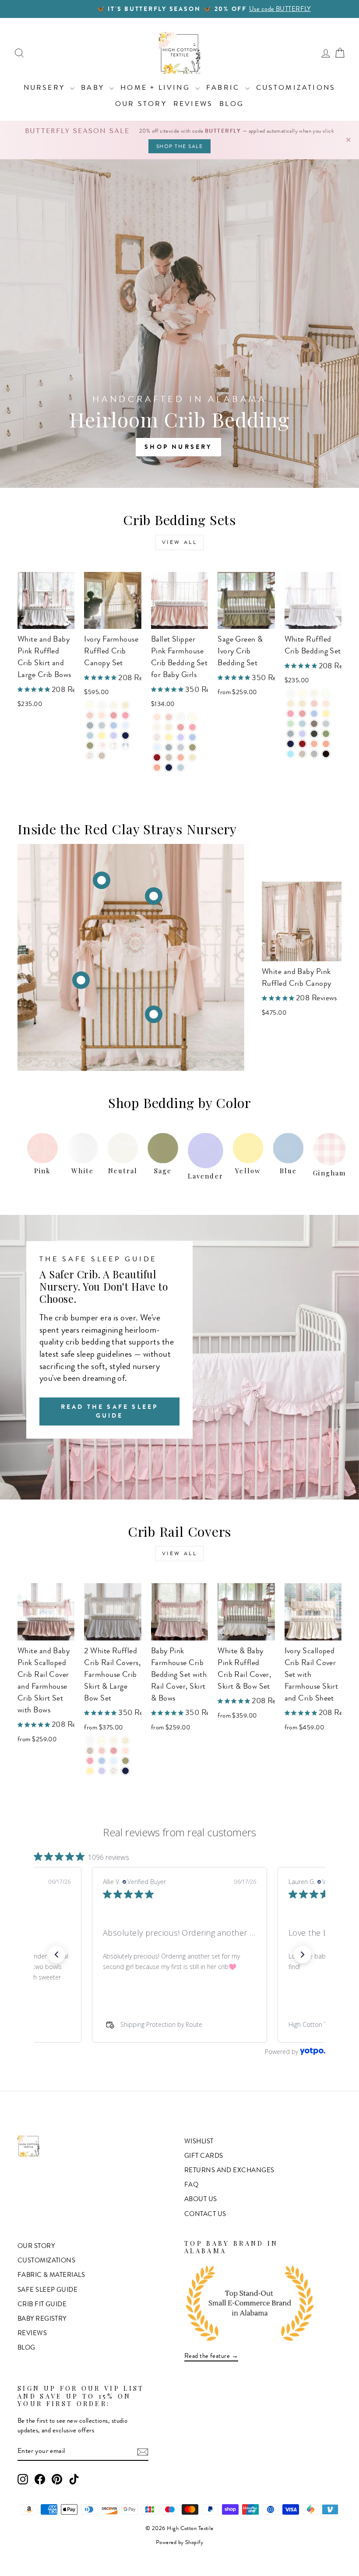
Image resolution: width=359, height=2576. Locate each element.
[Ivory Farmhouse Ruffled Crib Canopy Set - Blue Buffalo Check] (125, 746)
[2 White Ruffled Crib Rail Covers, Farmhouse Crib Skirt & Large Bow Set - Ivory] (102, 1741)
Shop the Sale (180, 146)
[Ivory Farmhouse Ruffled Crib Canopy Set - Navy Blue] (125, 736)
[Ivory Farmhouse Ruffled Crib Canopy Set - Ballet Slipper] (102, 715)
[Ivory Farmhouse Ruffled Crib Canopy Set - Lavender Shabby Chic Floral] (90, 756)
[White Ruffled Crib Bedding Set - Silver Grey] (290, 734)
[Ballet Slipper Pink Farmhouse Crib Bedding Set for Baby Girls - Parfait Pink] (192, 727)
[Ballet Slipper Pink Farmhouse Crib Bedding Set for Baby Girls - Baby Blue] (192, 737)
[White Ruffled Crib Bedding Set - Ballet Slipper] (326, 704)
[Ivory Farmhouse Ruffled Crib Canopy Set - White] (102, 705)
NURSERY (46, 87)
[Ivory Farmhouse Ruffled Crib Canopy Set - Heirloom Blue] (125, 725)
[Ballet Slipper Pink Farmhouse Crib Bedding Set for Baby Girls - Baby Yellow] (169, 737)
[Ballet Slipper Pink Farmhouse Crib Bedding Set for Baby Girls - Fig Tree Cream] (192, 757)
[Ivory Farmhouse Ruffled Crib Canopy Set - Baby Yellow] (102, 736)
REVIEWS (193, 104)
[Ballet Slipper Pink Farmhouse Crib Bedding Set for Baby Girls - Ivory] (192, 717)
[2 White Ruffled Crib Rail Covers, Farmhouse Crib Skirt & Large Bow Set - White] (90, 1741)
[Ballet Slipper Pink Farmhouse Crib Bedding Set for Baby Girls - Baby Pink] (169, 717)
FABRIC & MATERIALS (51, 2275)
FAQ (191, 2184)
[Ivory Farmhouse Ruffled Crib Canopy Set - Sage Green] (90, 746)
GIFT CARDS (204, 2156)
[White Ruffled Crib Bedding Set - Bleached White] (326, 693)
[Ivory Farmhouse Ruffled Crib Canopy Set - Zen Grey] (102, 725)
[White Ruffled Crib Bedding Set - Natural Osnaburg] (302, 754)
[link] (179, 2025)
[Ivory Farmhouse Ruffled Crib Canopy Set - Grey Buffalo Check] (114, 746)
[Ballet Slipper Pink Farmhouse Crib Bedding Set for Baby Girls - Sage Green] (192, 747)
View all (180, 542)
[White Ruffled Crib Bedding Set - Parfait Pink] (290, 714)
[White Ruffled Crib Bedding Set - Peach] (314, 744)
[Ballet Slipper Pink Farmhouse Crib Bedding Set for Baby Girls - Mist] (181, 768)
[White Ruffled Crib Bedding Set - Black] (326, 754)
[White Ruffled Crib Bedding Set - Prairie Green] (326, 734)
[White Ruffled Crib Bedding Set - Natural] (290, 704)
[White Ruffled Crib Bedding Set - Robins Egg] (290, 754)
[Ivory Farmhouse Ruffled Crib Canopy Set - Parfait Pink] (125, 715)
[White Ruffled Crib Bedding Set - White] (290, 693)
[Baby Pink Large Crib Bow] (81, 980)
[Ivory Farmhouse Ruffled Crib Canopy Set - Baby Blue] (114, 725)
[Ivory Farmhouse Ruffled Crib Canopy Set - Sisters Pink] (114, 715)
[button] (56, 1955)
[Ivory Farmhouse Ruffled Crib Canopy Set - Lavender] (114, 736)
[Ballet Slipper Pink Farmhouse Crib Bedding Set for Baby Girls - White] (181, 717)
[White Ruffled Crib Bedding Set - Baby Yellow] (326, 714)
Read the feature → (211, 2356)
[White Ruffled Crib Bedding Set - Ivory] (302, 693)
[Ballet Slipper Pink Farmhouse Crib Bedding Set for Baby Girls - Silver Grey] (169, 747)
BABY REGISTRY (42, 2318)
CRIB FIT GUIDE (42, 2304)
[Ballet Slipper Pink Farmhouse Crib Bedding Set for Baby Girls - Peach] (181, 757)
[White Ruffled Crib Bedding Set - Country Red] (302, 744)
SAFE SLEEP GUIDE (48, 2290)
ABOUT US (201, 2199)
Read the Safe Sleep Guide (110, 1411)
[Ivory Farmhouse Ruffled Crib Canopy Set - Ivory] (90, 705)
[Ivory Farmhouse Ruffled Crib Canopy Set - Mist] (90, 736)
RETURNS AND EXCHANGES (229, 2170)
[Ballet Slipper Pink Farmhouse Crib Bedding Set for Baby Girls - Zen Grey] (181, 747)
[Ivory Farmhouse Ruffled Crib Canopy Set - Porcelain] (114, 705)
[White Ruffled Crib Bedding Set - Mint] (290, 724)
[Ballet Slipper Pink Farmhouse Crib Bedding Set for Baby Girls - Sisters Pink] (181, 727)
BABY (94, 87)
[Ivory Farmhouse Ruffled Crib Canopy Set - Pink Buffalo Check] (102, 746)
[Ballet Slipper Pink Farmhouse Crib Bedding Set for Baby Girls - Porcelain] (157, 727)
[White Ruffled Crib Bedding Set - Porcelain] (314, 693)
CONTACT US (205, 2214)
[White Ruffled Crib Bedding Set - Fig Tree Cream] (302, 704)
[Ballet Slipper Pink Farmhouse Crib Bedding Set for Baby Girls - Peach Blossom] (157, 768)
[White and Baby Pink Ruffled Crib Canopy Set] (154, 896)
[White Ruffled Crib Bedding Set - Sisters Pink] (302, 714)
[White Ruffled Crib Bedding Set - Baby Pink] (314, 704)
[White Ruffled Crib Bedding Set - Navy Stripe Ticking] (314, 754)
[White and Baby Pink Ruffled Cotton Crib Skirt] (154, 1014)
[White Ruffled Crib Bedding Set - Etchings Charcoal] (314, 734)
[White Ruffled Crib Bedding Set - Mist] (302, 724)
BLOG (232, 104)
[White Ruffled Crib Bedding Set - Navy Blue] (290, 744)
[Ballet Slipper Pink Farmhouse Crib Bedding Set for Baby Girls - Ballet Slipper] (157, 717)
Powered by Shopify (179, 2542)
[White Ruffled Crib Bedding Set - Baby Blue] (314, 714)
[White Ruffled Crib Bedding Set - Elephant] (314, 724)
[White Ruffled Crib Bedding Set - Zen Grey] (326, 724)
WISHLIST (199, 2141)
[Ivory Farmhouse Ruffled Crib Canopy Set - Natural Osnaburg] (102, 756)
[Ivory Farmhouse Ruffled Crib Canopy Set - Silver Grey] (90, 725)
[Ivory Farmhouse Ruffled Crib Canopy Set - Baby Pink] (90, 715)
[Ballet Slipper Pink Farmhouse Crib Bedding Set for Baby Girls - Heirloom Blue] (157, 747)
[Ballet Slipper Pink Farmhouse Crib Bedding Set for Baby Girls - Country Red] (157, 757)
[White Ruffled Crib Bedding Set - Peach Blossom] (326, 744)
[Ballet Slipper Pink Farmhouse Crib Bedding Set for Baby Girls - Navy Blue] (169, 768)
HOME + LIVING (157, 87)
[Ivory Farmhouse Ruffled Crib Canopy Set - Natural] (125, 705)
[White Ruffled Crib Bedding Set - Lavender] (302, 734)
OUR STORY (141, 104)
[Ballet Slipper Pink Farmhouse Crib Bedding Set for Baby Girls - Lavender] (181, 737)
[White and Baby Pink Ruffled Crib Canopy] (102, 880)
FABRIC (224, 87)
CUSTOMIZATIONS (296, 87)
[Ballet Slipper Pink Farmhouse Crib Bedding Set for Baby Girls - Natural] (169, 727)
